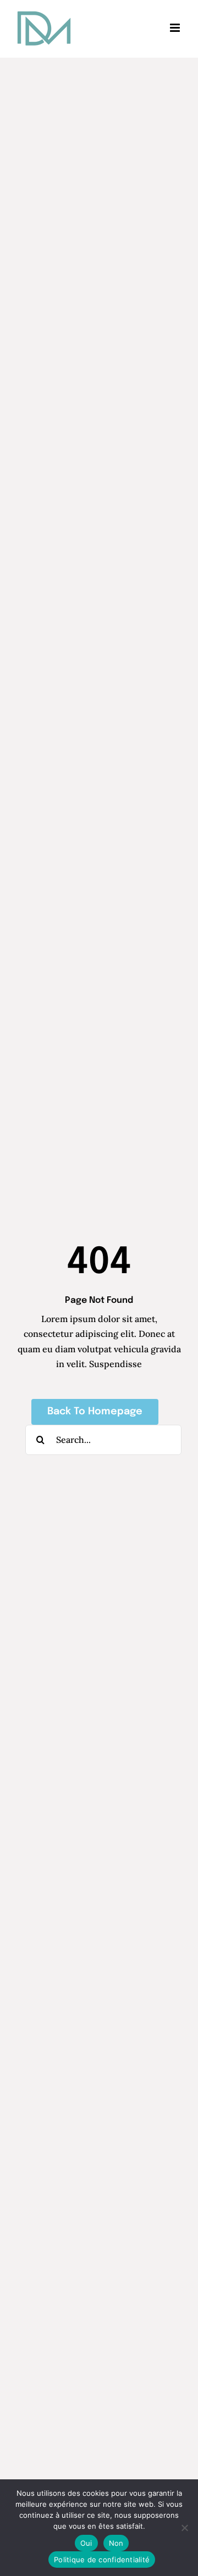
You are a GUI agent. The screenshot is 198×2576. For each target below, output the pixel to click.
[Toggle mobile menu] (176, 28)
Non (116, 2543)
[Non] (184, 2528)
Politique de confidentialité (102, 2560)
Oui (86, 2543)
